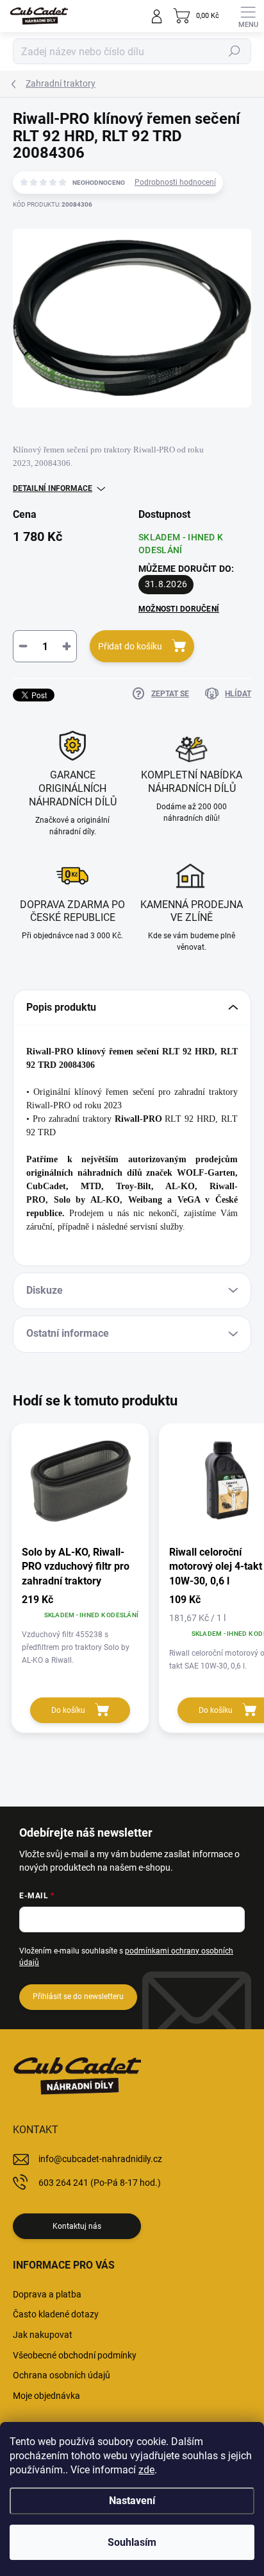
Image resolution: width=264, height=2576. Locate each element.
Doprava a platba (47, 2294)
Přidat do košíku (130, 646)
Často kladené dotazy (56, 2314)
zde (146, 2470)
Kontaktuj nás (77, 2226)
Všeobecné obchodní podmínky (75, 2355)
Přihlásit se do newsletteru (78, 1996)
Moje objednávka (46, 2396)
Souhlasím (132, 2542)
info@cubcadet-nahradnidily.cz (100, 2159)
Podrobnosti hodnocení (175, 182)
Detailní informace (53, 488)
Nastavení (132, 2501)
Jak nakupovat (43, 2335)
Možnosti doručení (179, 609)
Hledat (235, 51)
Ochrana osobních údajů (62, 2375)
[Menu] (248, 16)
